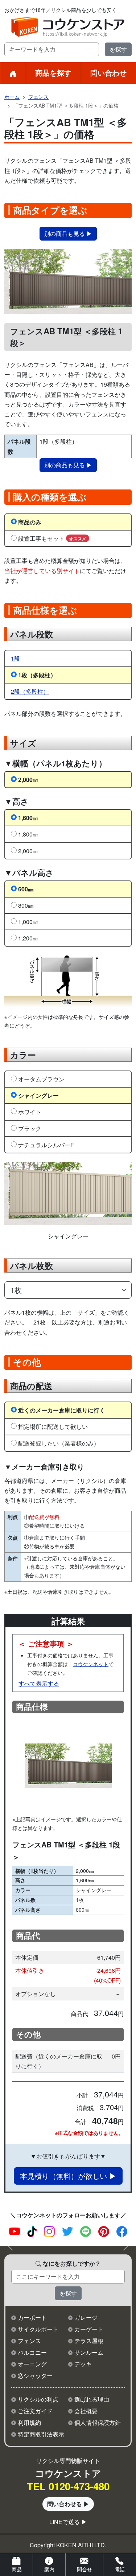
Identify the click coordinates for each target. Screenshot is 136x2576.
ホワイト (30, 1112)
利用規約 (29, 2422)
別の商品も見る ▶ (68, 233)
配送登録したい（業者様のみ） (59, 1443)
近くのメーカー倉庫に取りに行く (62, 1410)
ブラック (30, 1128)
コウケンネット (91, 1664)
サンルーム (89, 2352)
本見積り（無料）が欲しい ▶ (68, 2176)
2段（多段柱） (30, 691)
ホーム (12, 97)
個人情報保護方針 (98, 2422)
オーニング (32, 2364)
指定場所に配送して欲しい (53, 1426)
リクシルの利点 (38, 2399)
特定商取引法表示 (41, 2434)
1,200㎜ (28, 938)
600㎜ (26, 889)
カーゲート (89, 2329)
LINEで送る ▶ (68, 2522)
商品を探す (53, 72)
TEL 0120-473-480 (68, 2486)
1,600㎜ (28, 818)
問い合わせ (108, 72)
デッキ (83, 2364)
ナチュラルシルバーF (46, 1145)
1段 (15, 658)
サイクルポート (38, 2329)
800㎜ (26, 905)
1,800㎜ (28, 834)
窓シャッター (35, 2376)
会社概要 (86, 2411)
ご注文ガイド (35, 2411)
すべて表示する (39, 1683)
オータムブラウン (41, 1079)
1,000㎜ (28, 922)
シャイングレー (38, 1095)
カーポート (32, 2317)
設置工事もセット (52, 538)
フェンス (38, 97)
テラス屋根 (89, 2341)
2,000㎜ (28, 780)
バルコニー (32, 2352)
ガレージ (86, 2317)
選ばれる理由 (92, 2399)
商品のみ (30, 522)
